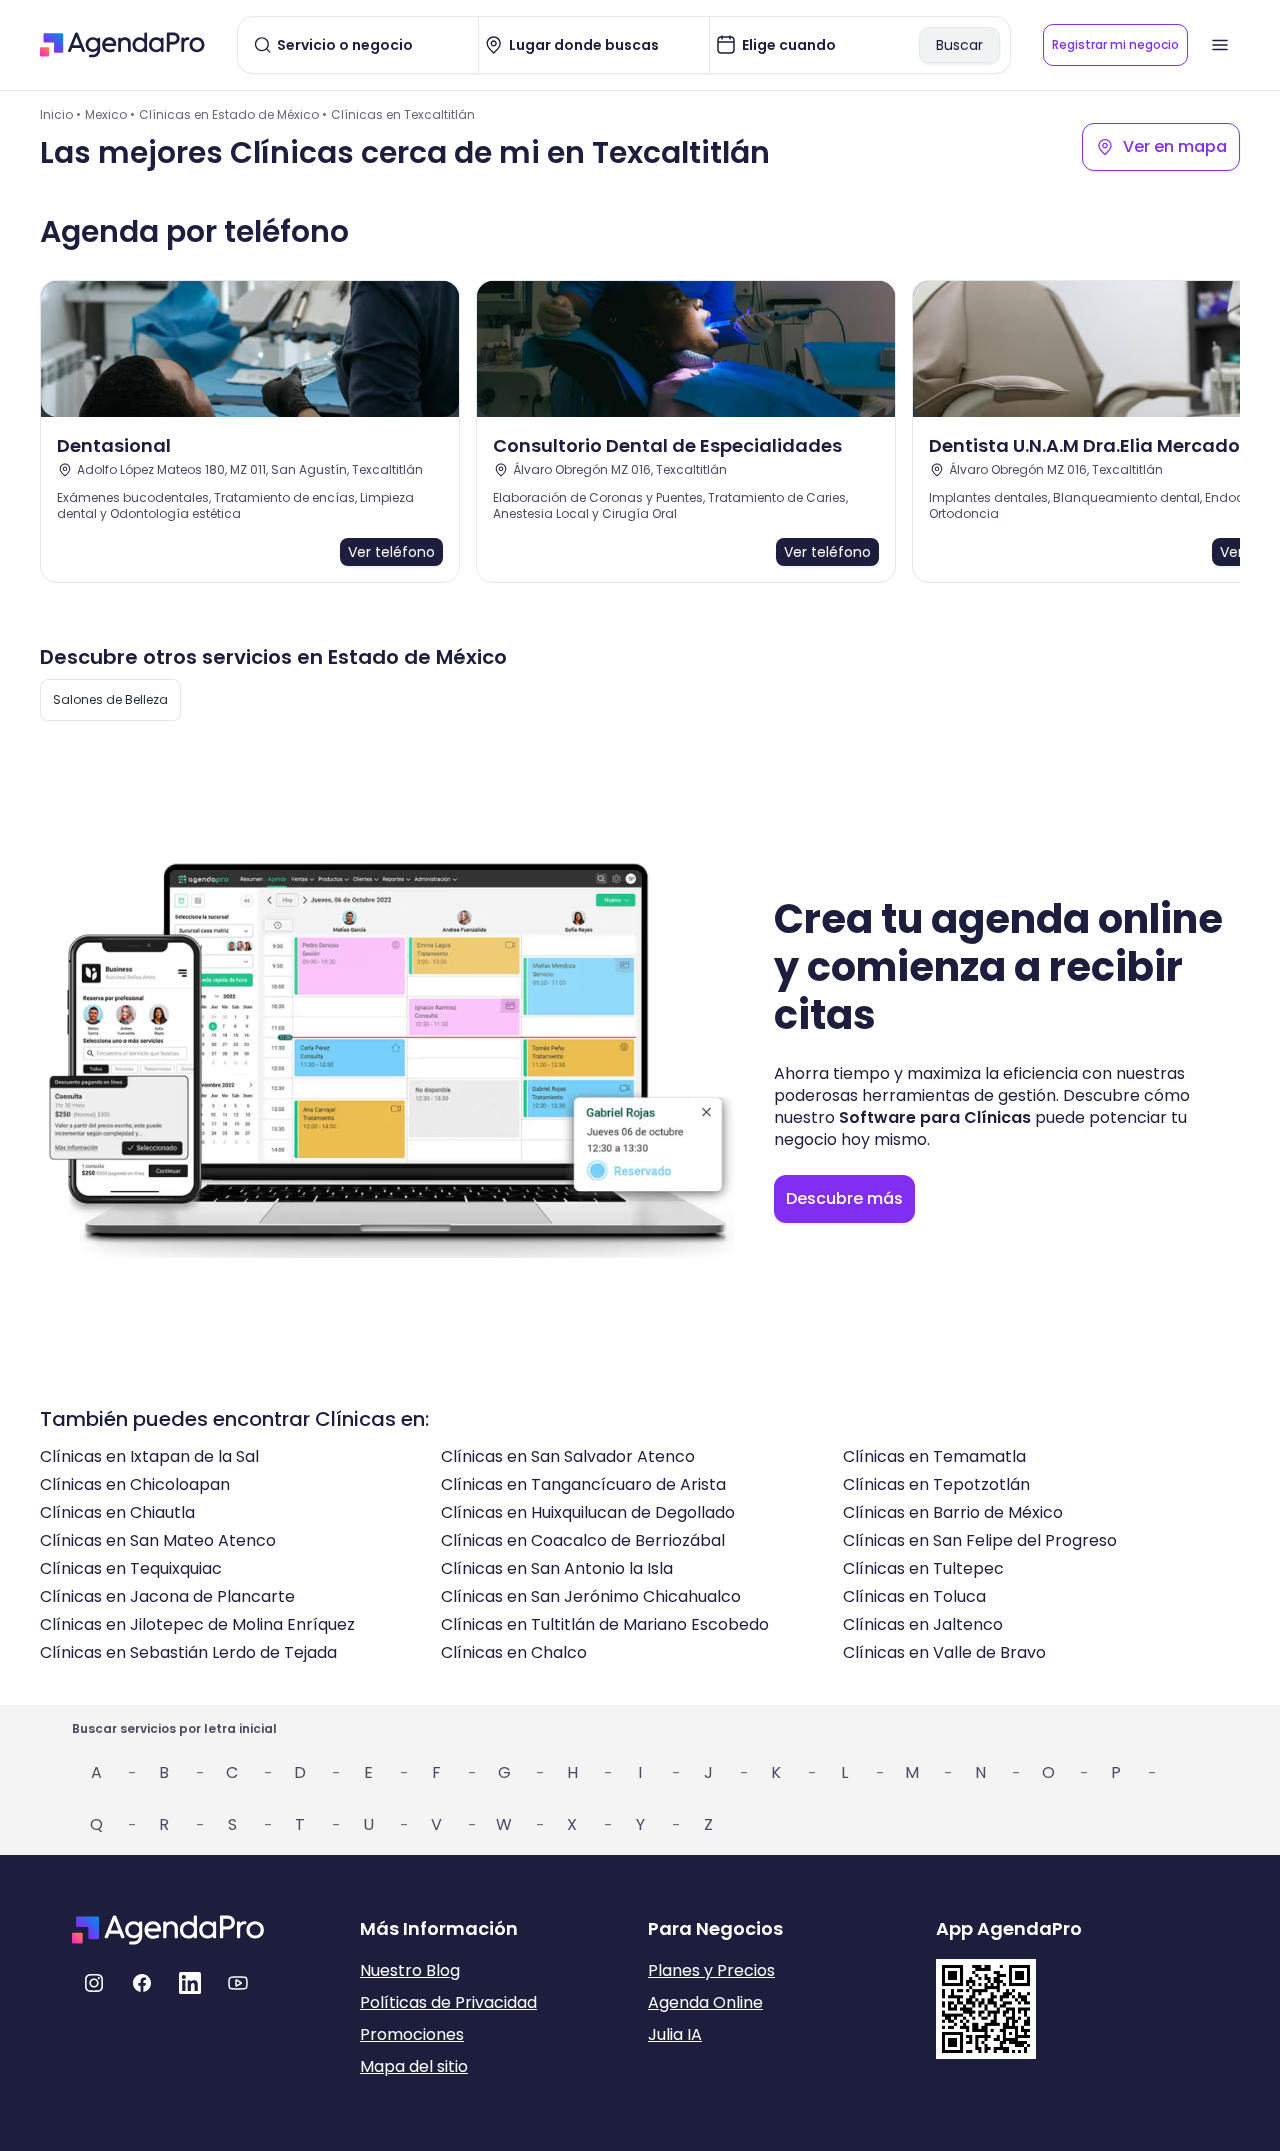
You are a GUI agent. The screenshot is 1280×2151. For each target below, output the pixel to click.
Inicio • (60, 114)
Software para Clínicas (935, 1117)
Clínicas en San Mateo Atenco (158, 1540)
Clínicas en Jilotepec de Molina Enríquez (197, 1624)
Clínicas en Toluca (914, 1596)
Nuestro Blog (410, 1970)
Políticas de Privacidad (448, 2002)
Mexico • (110, 114)
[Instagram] (94, 1983)
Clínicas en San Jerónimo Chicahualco (591, 1596)
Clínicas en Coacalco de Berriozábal (583, 1540)
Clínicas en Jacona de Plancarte (167, 1596)
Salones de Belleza (110, 699)
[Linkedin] (190, 1983)
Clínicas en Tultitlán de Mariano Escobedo (605, 1624)
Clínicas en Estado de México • (233, 114)
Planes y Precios (711, 1970)
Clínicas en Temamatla (934, 1456)
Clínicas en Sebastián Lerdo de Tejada (188, 1652)
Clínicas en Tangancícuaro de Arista (583, 1484)
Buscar (959, 45)
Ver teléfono (391, 552)
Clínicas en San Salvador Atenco (568, 1456)
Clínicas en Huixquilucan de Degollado (588, 1512)
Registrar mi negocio (1115, 44)
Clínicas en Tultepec (923, 1568)
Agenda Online (705, 2002)
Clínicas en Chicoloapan (135, 1484)
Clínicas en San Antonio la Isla (557, 1568)
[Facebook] (142, 1983)
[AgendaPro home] (122, 45)
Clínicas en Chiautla (117, 1512)
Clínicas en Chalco (514, 1652)
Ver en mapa (1175, 146)
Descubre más (844, 1198)
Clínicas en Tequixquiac (131, 1568)
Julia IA (675, 2034)
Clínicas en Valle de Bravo (944, 1652)
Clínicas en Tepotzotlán (936, 1484)
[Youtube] (238, 1983)
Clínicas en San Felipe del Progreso (980, 1540)
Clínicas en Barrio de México (953, 1512)
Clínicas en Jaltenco (923, 1624)
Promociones (412, 2034)
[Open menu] (1220, 45)
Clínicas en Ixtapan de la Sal (149, 1456)
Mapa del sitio (414, 2066)
